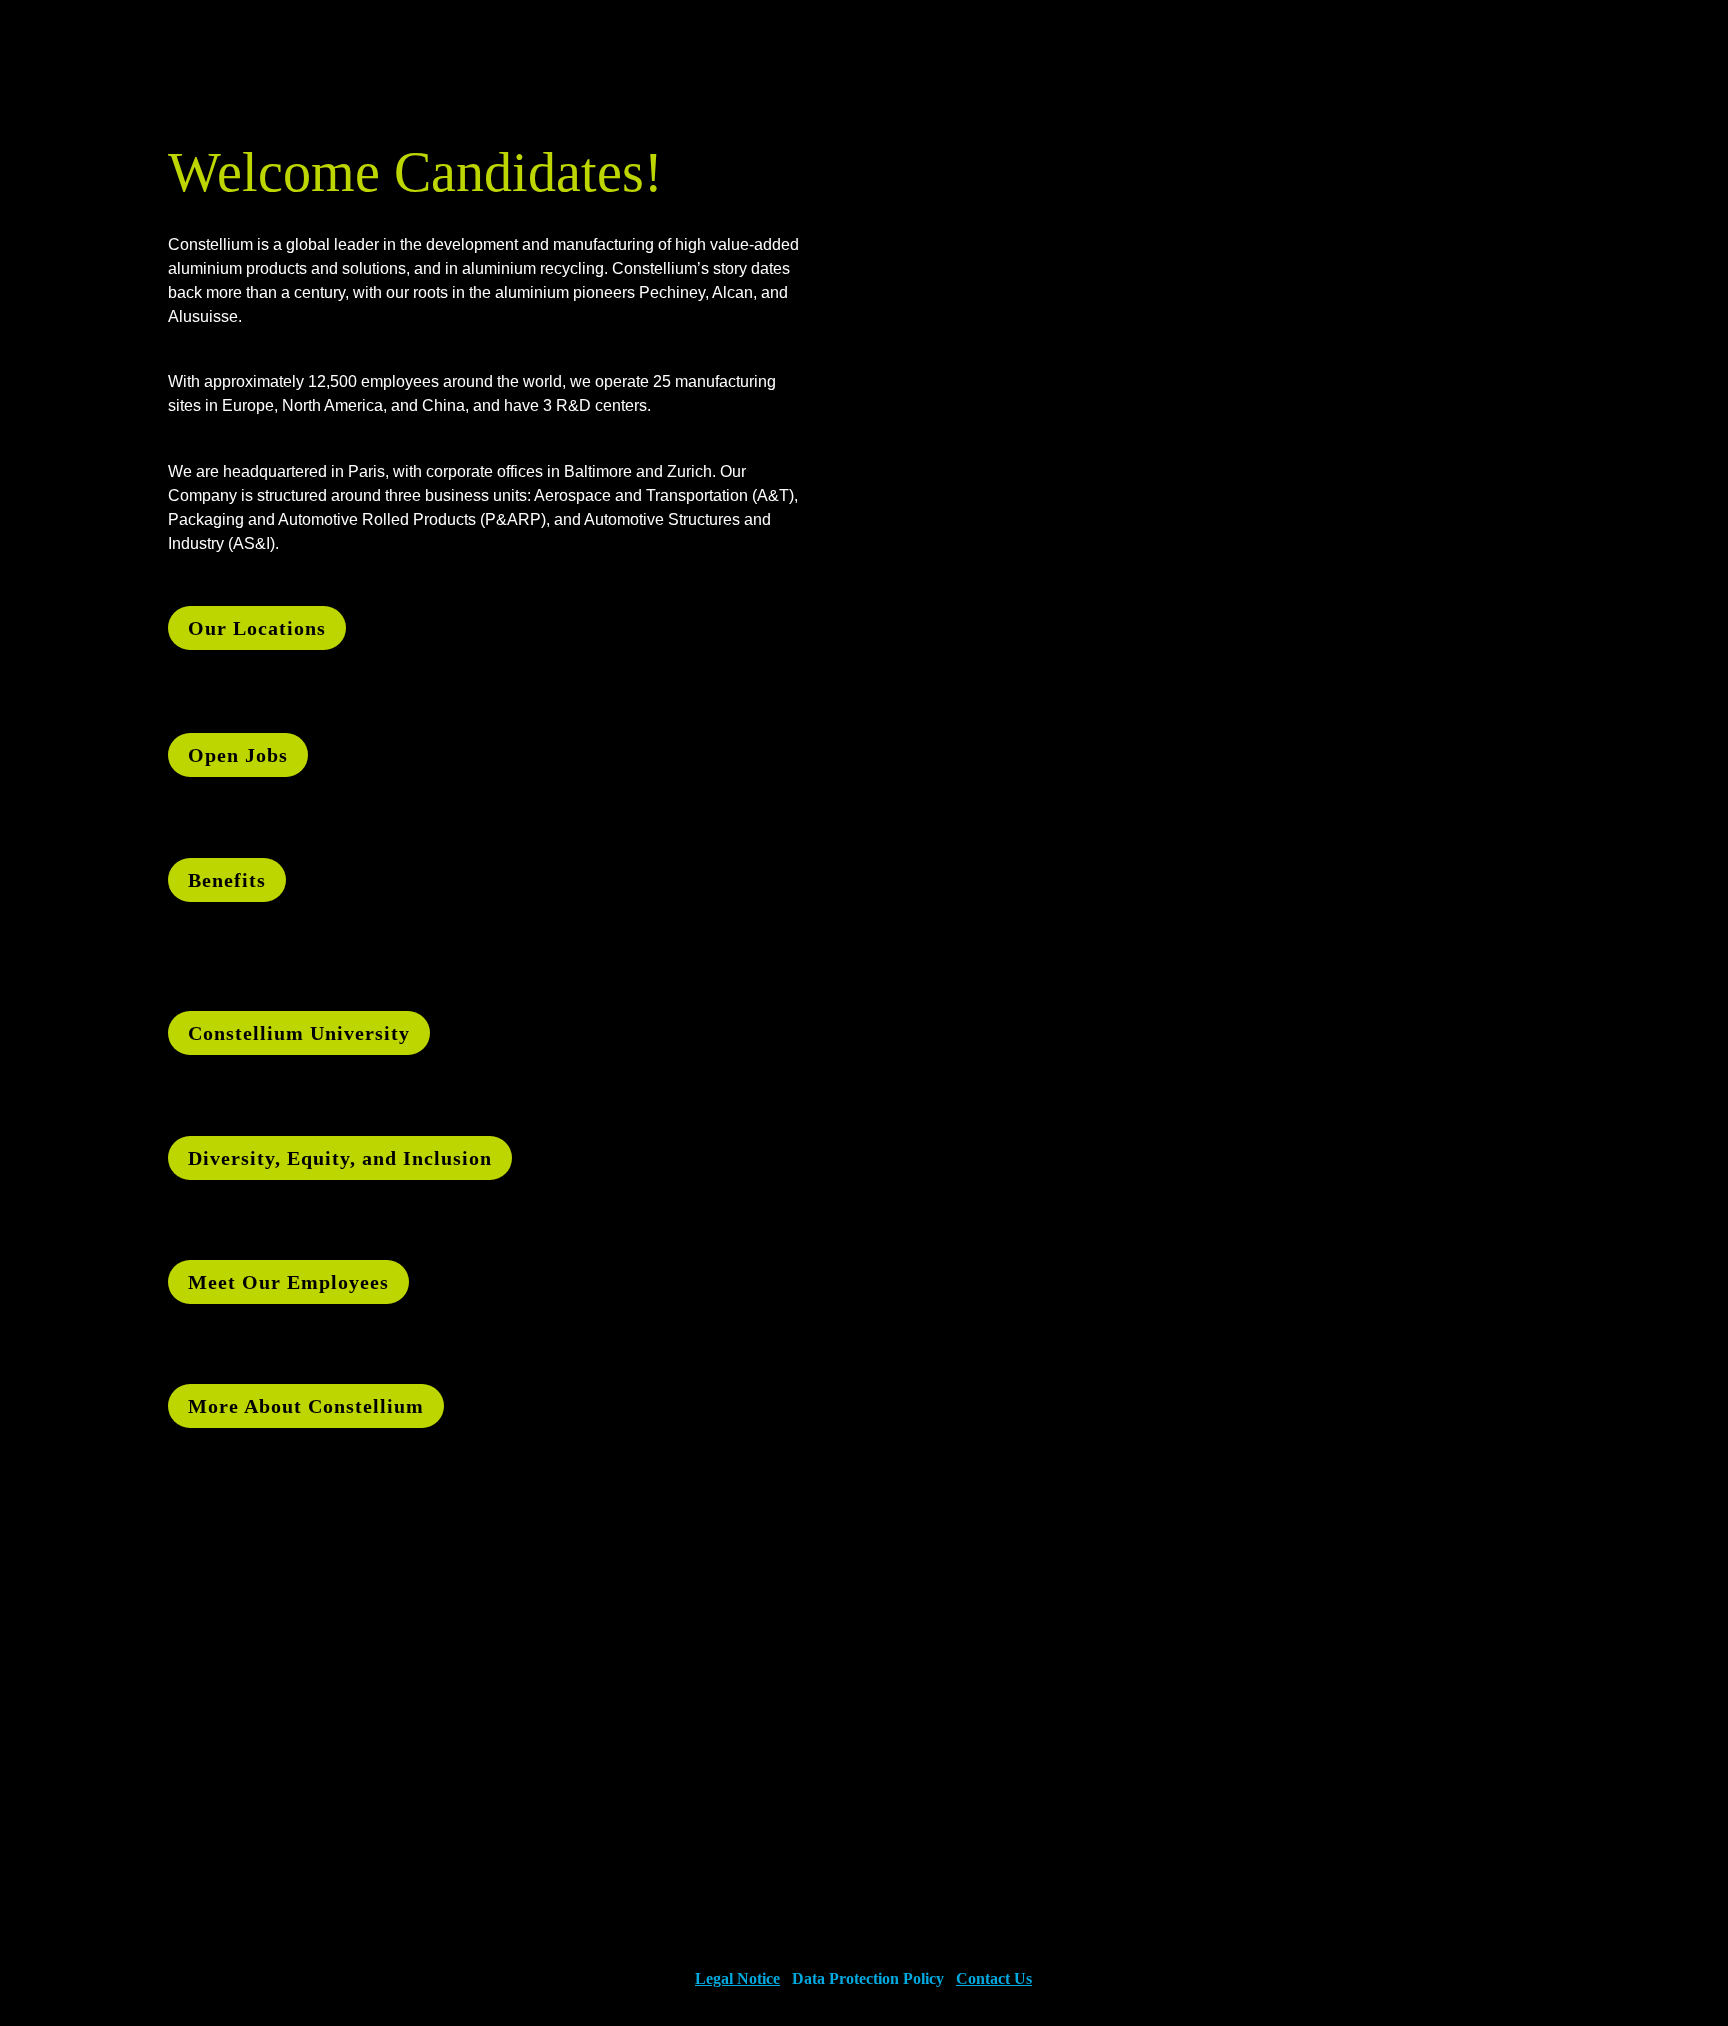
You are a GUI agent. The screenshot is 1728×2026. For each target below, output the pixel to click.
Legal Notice (737, 1978)
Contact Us (994, 1978)
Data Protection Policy (868, 1978)
